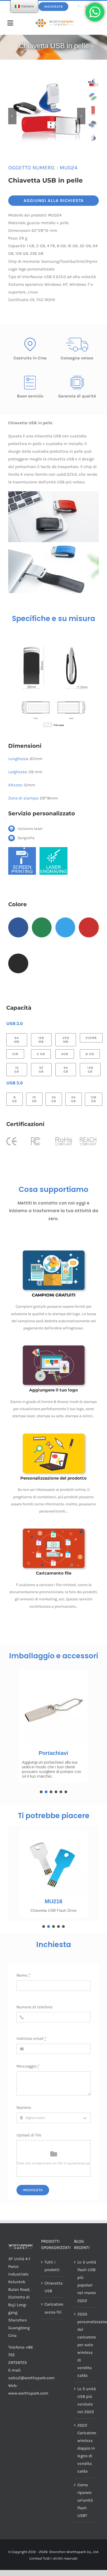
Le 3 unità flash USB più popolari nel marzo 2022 (87, 2281)
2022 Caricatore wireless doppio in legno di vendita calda (87, 2448)
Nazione (24, 2107)
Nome (23, 1975)
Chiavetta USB (54, 2287)
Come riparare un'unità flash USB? (85, 2500)
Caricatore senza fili (54, 2308)
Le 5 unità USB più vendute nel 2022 (87, 2400)
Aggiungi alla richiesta (54, 200)
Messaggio (28, 2066)
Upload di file (29, 2135)
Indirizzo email (31, 2038)
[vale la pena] (54, 21)
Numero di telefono (34, 2007)
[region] (54, 1730)
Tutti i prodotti (52, 2266)
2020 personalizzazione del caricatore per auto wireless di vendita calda (87, 2345)
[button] (41, 1792)
